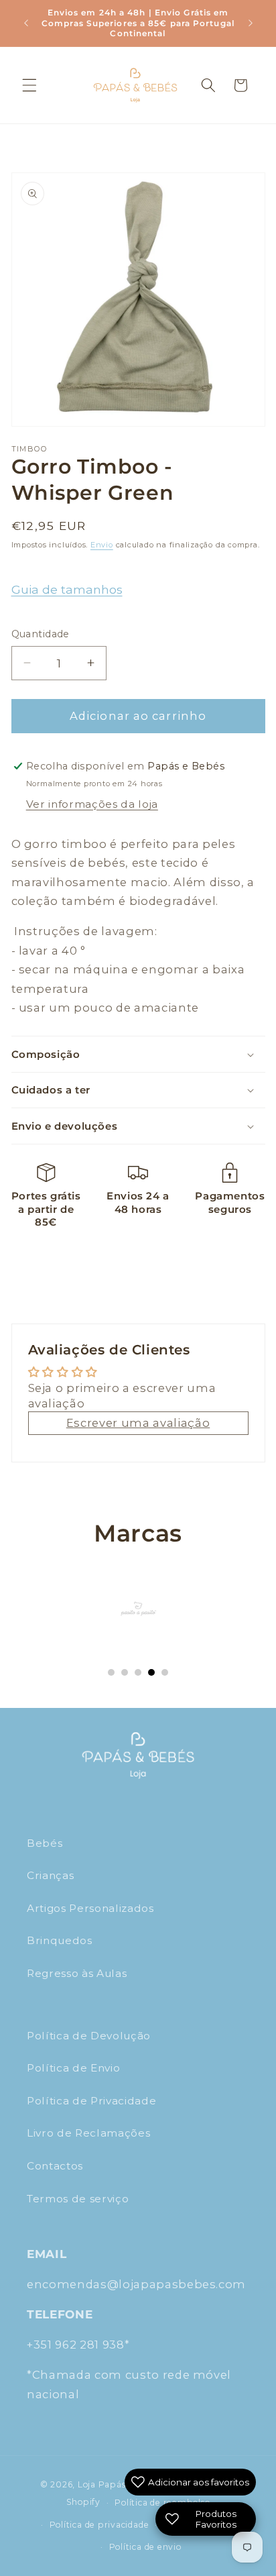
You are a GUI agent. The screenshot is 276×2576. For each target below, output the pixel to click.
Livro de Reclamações (88, 2133)
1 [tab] (111, 1672)
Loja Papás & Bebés (121, 2484)
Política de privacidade (99, 2525)
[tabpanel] (138, 1609)
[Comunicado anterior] (26, 23)
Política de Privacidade (91, 2101)
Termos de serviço (78, 2199)
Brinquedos (60, 1940)
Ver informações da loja (92, 804)
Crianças (50, 1875)
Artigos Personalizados (90, 1908)
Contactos (55, 2166)
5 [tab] (165, 1672)
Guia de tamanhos (67, 589)
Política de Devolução (89, 2036)
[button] (29, 85)
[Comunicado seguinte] (251, 23)
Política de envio (145, 2547)
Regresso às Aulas (77, 1973)
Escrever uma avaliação (138, 1423)
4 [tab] (151, 1672)
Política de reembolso (162, 2503)
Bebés (45, 1843)
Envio (102, 545)
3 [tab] (138, 1672)
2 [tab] (125, 1672)
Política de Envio (73, 2068)
